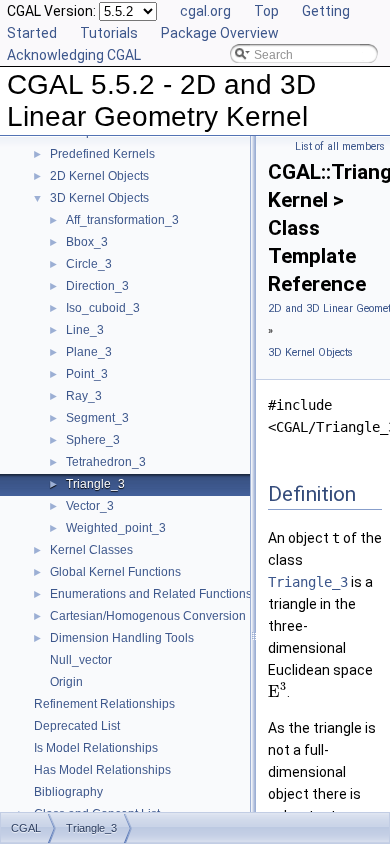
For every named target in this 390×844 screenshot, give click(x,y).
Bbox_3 (87, 242)
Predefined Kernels (102, 154)
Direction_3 (97, 286)
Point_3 (87, 374)
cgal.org (205, 11)
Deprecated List (77, 726)
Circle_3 (89, 264)
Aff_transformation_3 (122, 220)
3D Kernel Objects (99, 198)
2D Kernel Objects (99, 176)
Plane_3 (89, 352)
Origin (66, 682)
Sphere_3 (93, 440)
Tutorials (109, 33)
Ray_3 (84, 396)
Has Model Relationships (102, 770)
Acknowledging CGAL (74, 55)
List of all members (340, 146)
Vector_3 (90, 506)
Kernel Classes (91, 550)
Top (266, 11)
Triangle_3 (95, 484)
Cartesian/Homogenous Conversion (148, 616)
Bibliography (68, 792)
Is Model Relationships (96, 748)
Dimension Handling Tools (122, 638)
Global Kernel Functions (115, 572)
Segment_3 (97, 418)
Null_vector (81, 660)
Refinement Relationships (104, 704)
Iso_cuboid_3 (103, 308)
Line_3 (85, 330)
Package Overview (220, 33)
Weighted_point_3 (116, 528)
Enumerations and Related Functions (151, 594)
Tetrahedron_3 (106, 462)
